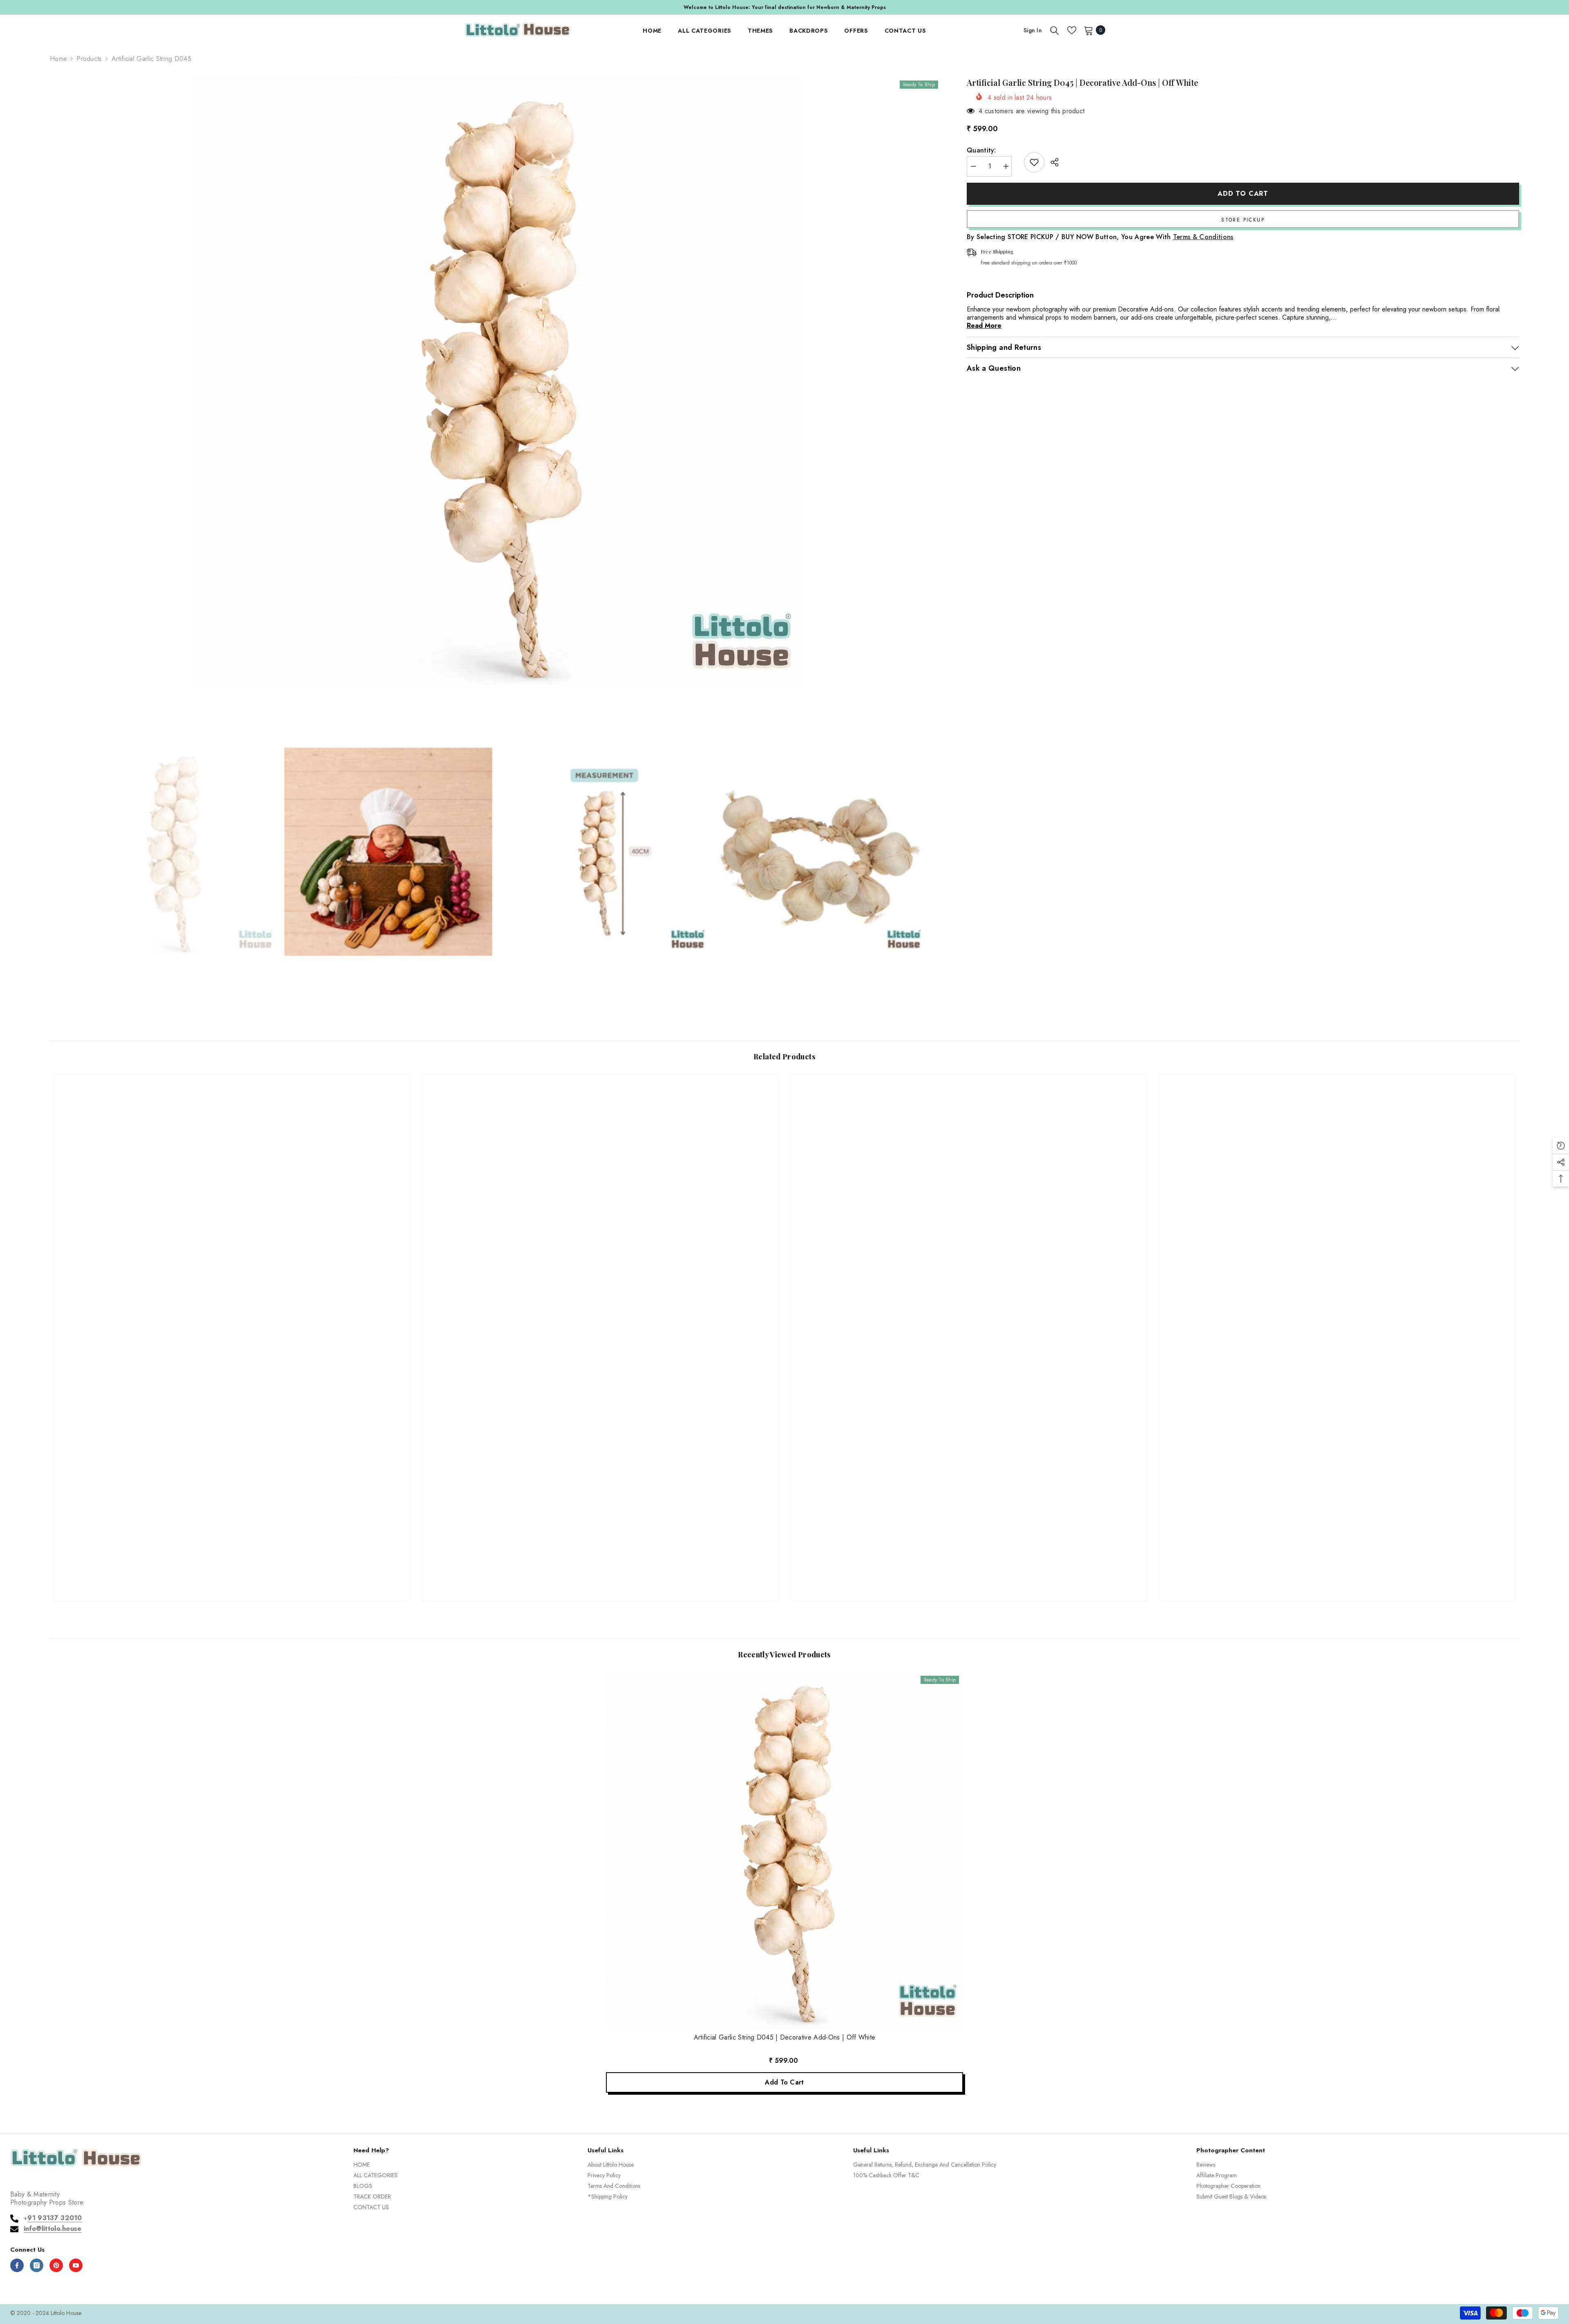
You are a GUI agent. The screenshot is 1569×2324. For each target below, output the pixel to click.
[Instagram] (37, 2265)
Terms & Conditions (1203, 237)
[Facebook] (17, 2265)
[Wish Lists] (1072, 30)
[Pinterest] (56, 2265)
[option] (496, 383)
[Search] (1055, 30)
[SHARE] (1052, 162)
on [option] (784, 7)
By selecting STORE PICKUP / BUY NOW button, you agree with (1100, 237)
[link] (231, 1565)
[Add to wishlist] (1034, 162)
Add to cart (1243, 194)
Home (58, 59)
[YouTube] (76, 2265)
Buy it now (1243, 219)
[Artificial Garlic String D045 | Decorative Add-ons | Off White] (784, 1850)
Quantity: (981, 150)
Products (89, 59)
